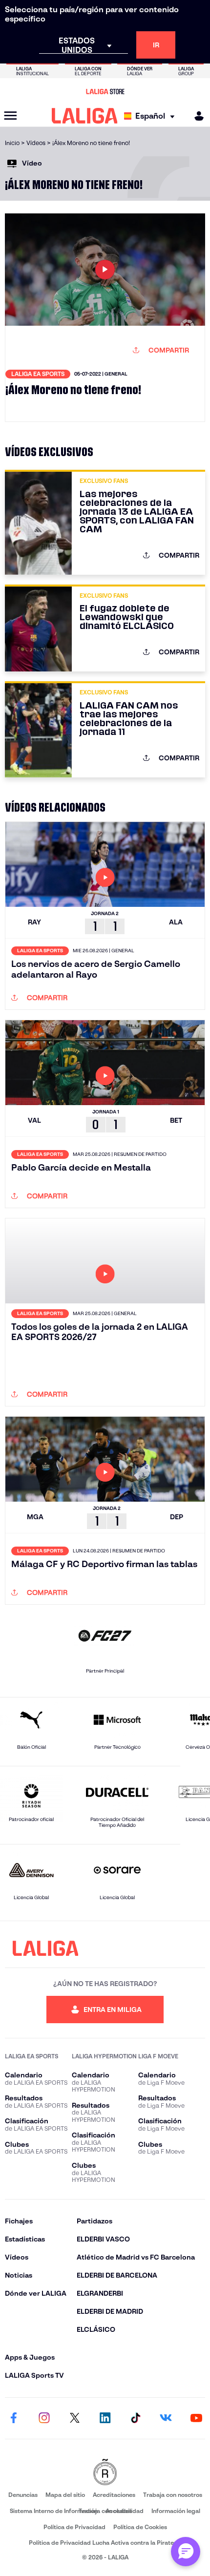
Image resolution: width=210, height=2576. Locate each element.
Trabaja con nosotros (173, 2495)
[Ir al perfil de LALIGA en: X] (75, 2418)
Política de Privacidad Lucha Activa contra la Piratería (105, 2543)
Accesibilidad (125, 2511)
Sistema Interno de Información (54, 2511)
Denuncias (23, 2495)
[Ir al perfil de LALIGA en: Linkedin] (105, 2418)
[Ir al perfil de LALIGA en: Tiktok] (135, 2418)
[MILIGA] (196, 116)
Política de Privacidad (74, 2527)
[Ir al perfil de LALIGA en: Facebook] (14, 2418)
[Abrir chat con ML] (186, 2552)
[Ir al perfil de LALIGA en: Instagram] (44, 2418)
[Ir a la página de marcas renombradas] (105, 2473)
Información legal (176, 2511)
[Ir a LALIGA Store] (105, 91)
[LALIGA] (85, 116)
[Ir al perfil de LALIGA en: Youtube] (196, 2418)
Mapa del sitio (65, 2495)
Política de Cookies (140, 2527)
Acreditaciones (114, 2495)
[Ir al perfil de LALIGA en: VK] (166, 2418)
